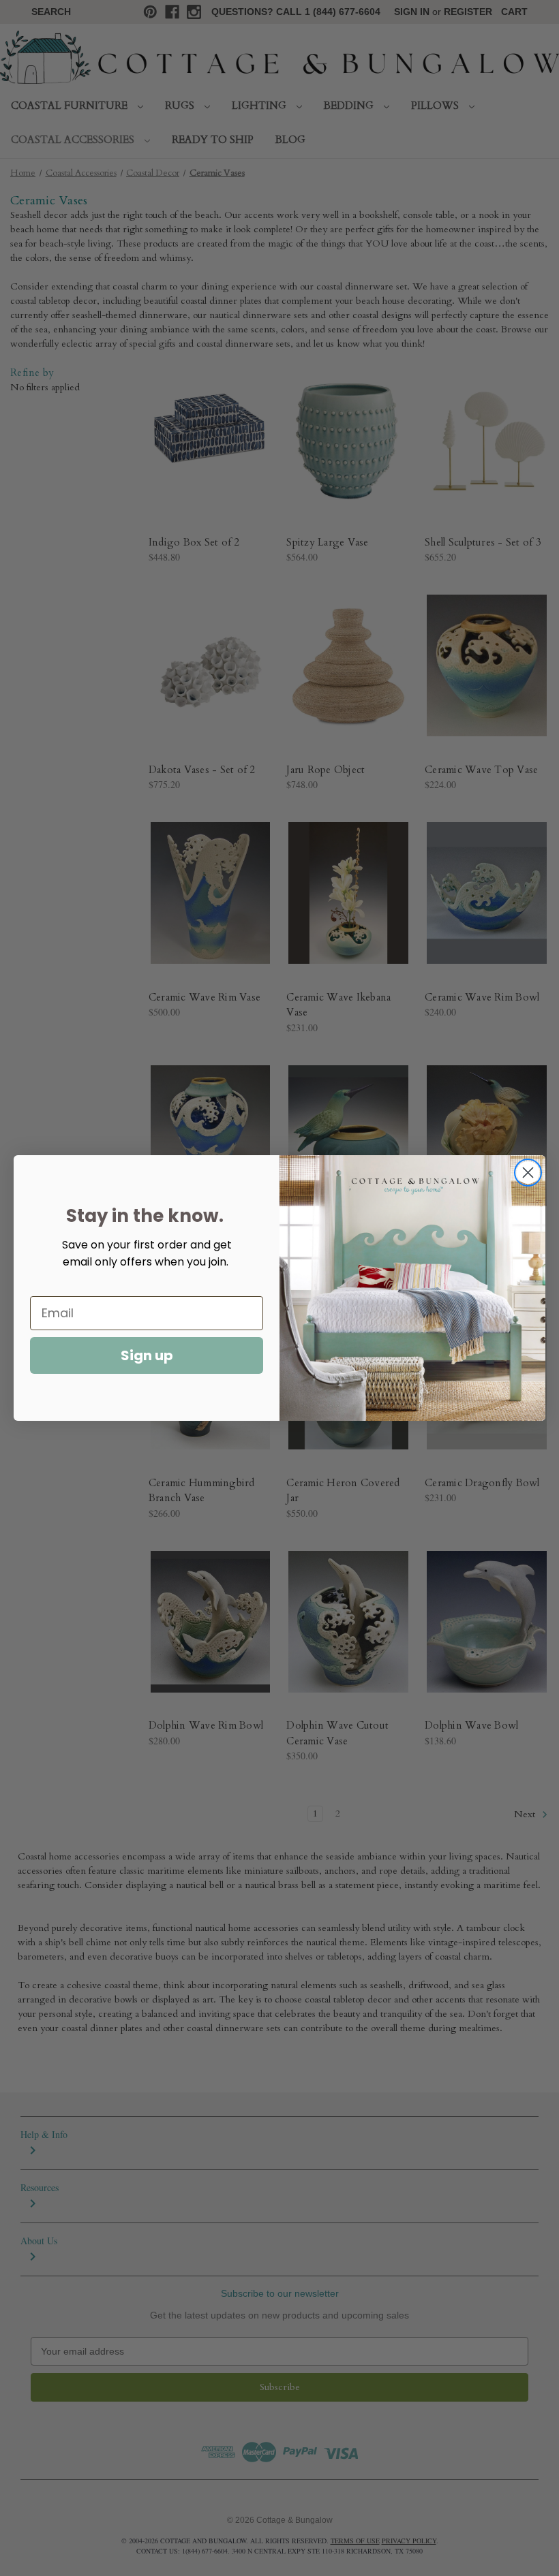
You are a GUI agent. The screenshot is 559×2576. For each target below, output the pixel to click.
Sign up (147, 1355)
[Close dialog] (528, 1173)
